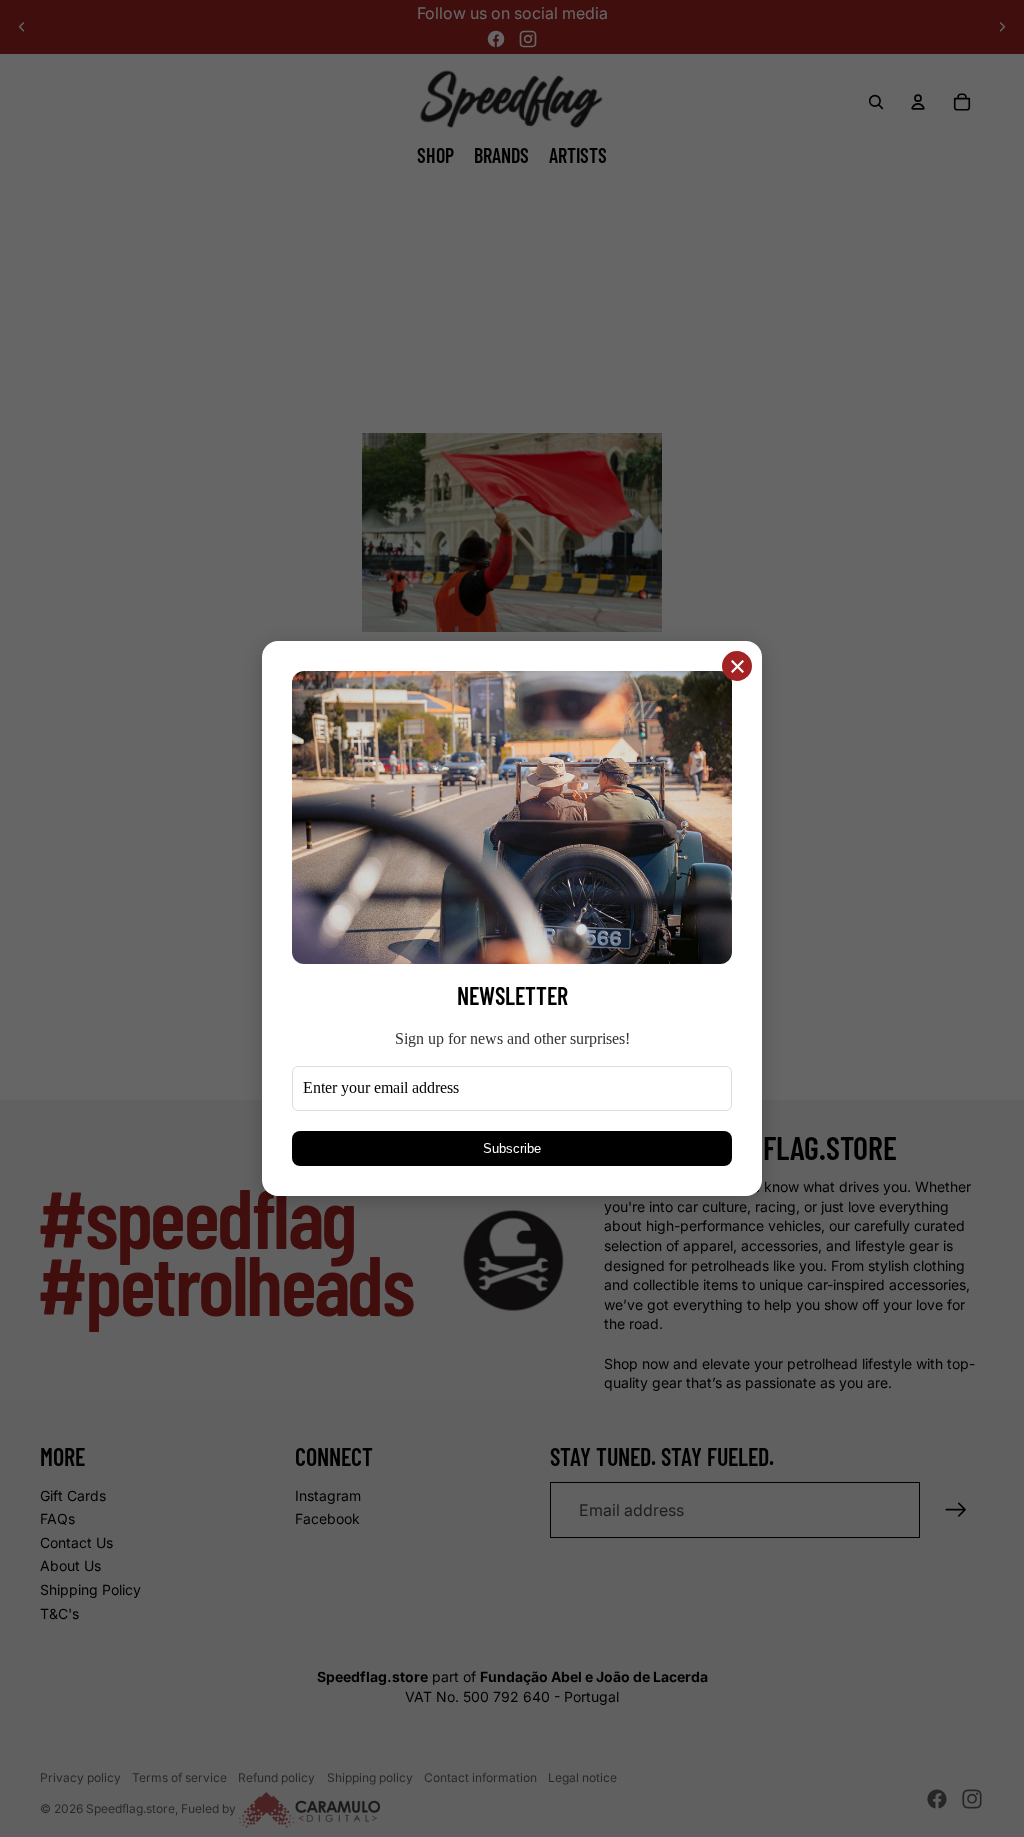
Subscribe (512, 1148)
